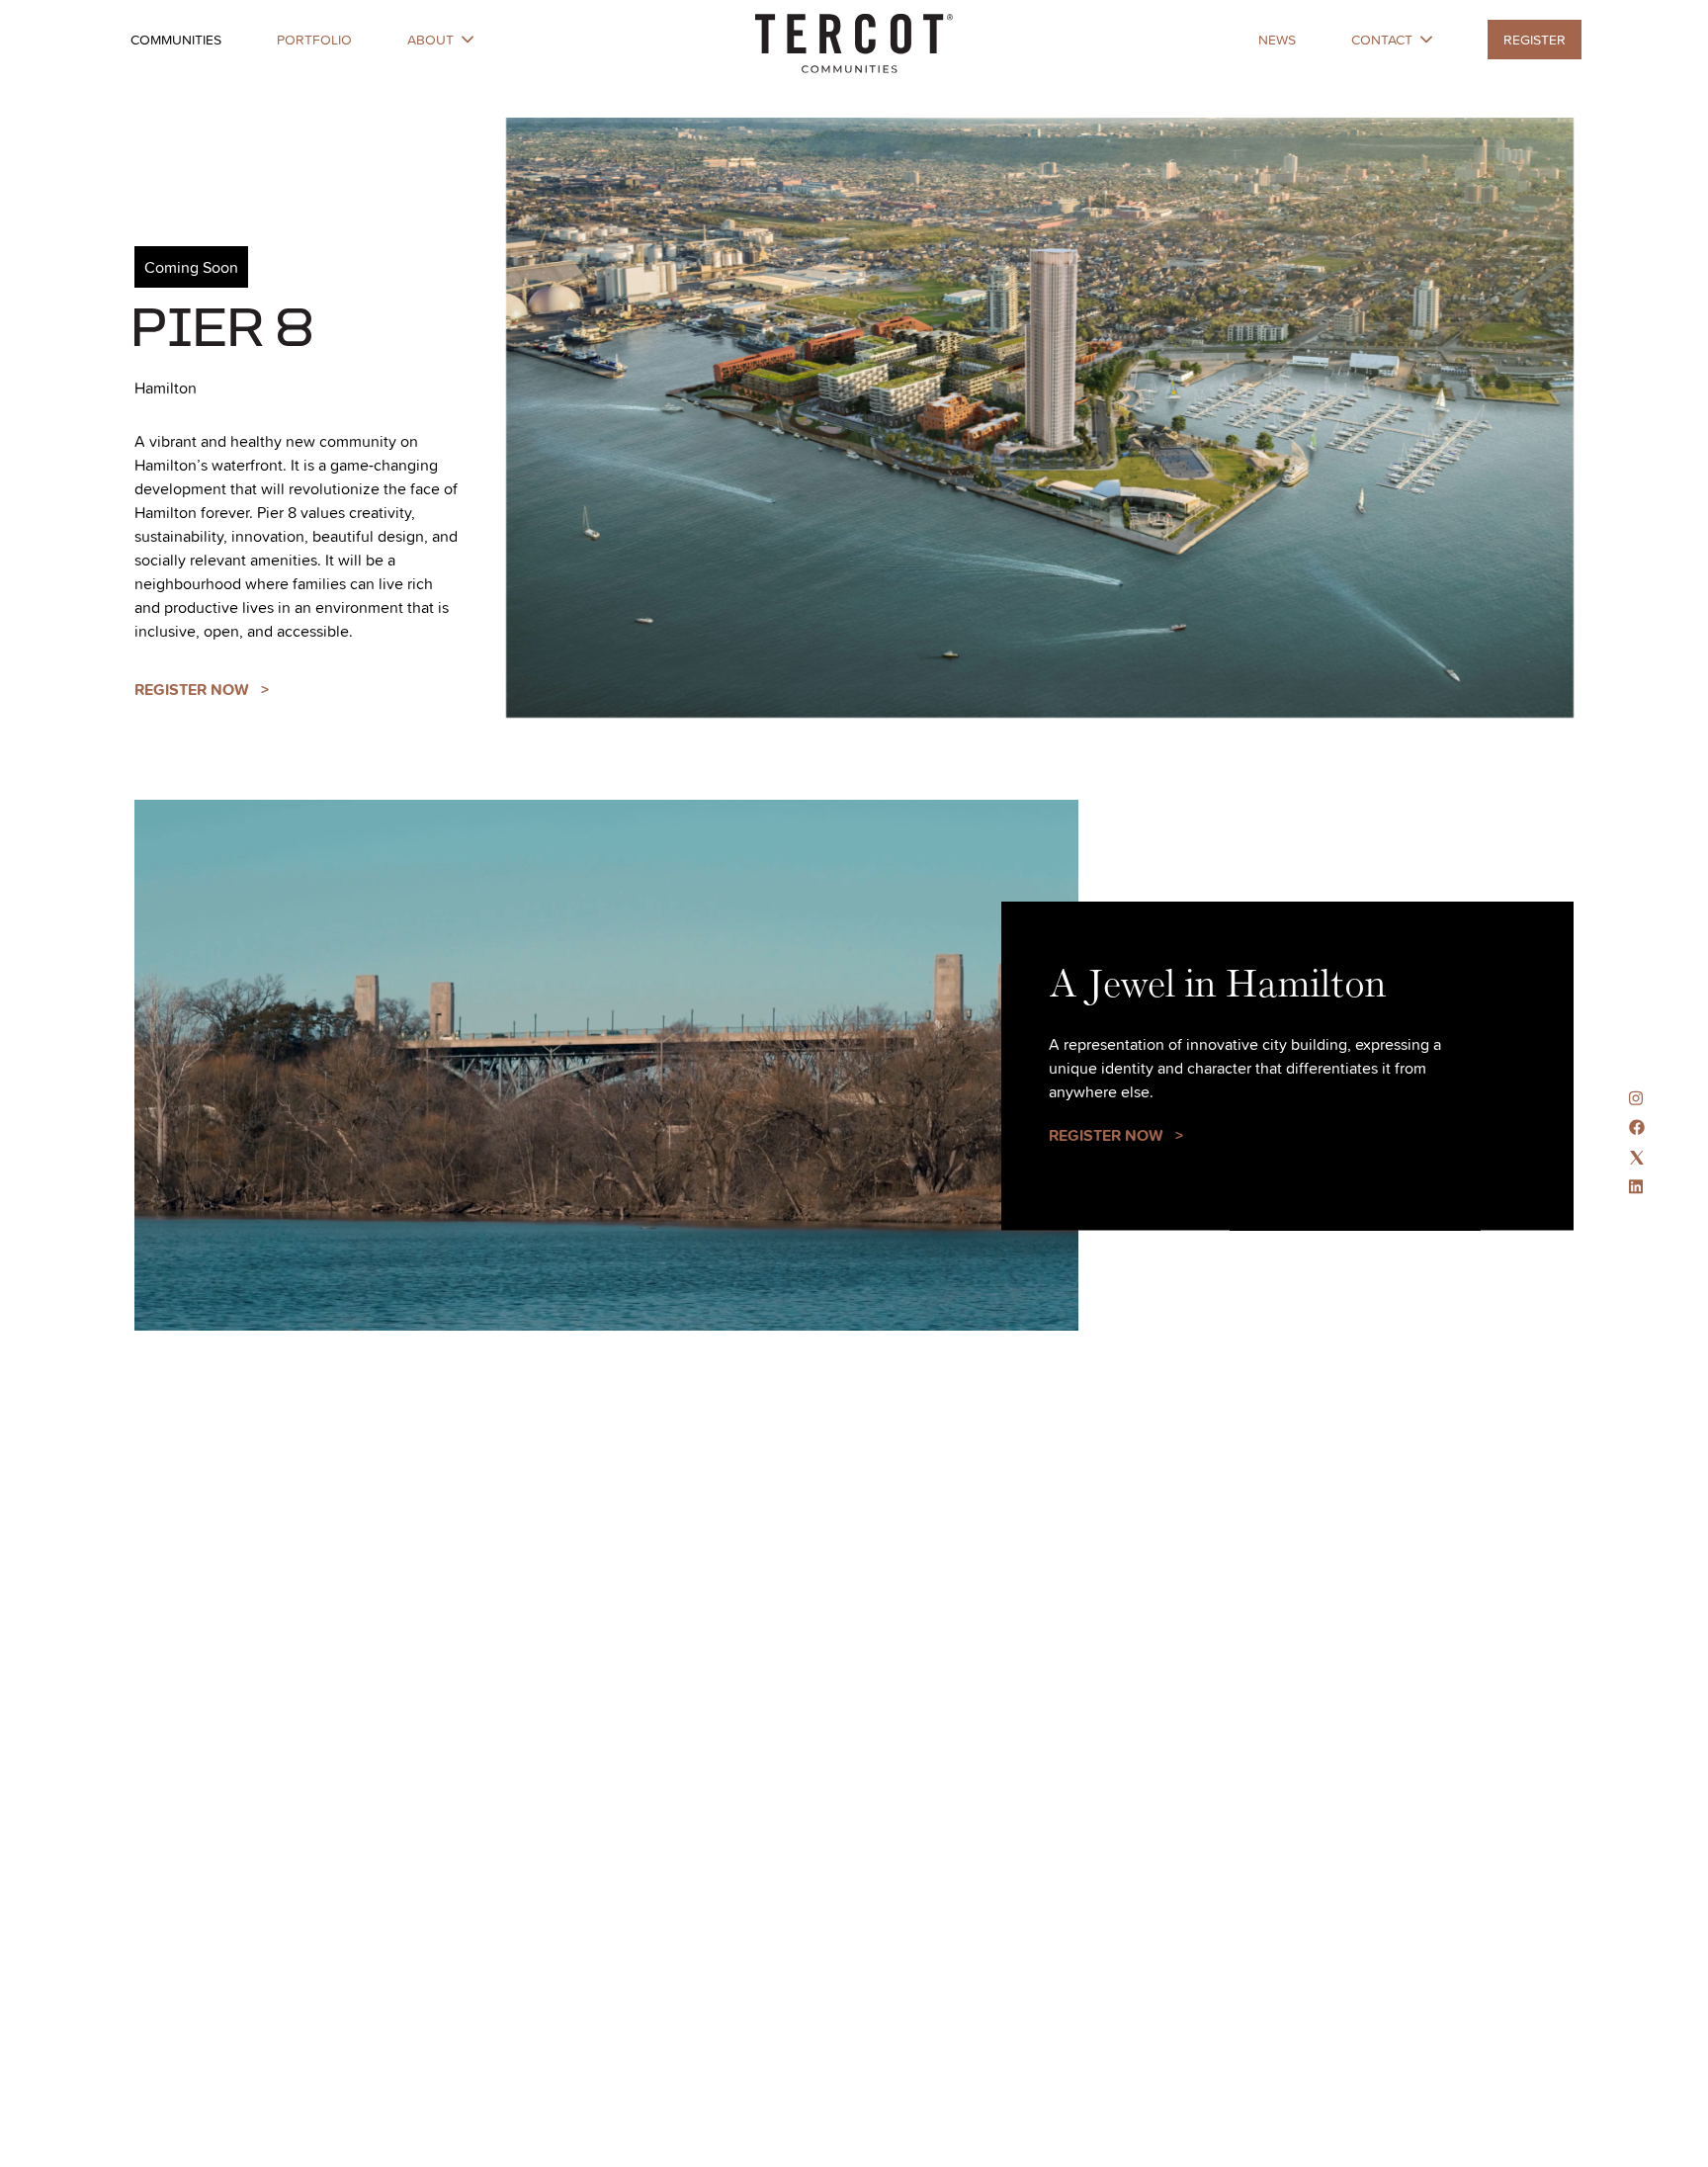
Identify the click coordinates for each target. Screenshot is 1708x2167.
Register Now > (202, 690)
